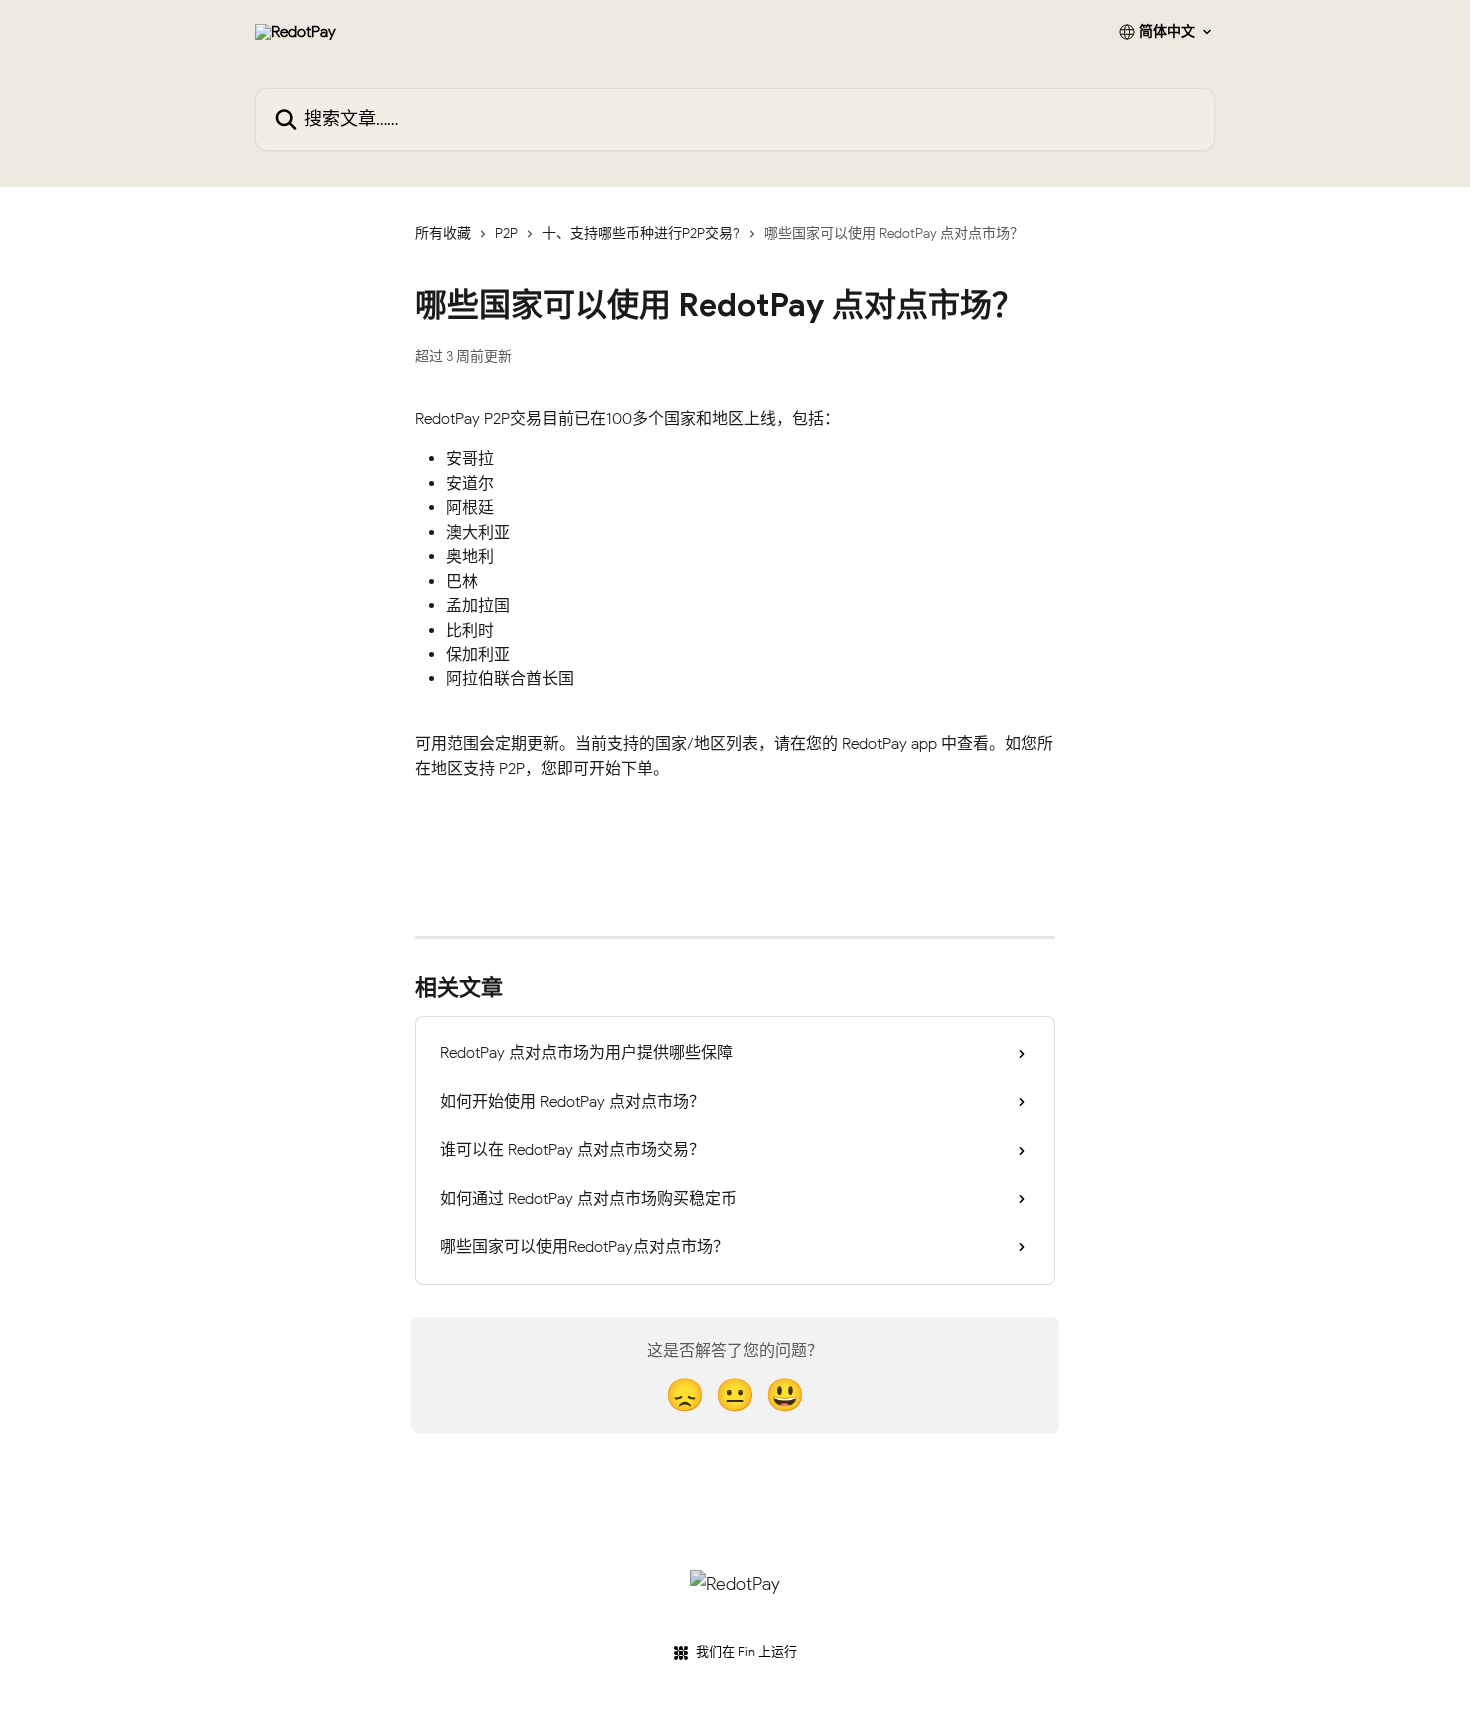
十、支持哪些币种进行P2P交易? (641, 233)
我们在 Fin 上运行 (746, 1651)
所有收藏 (443, 233)
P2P (506, 233)
